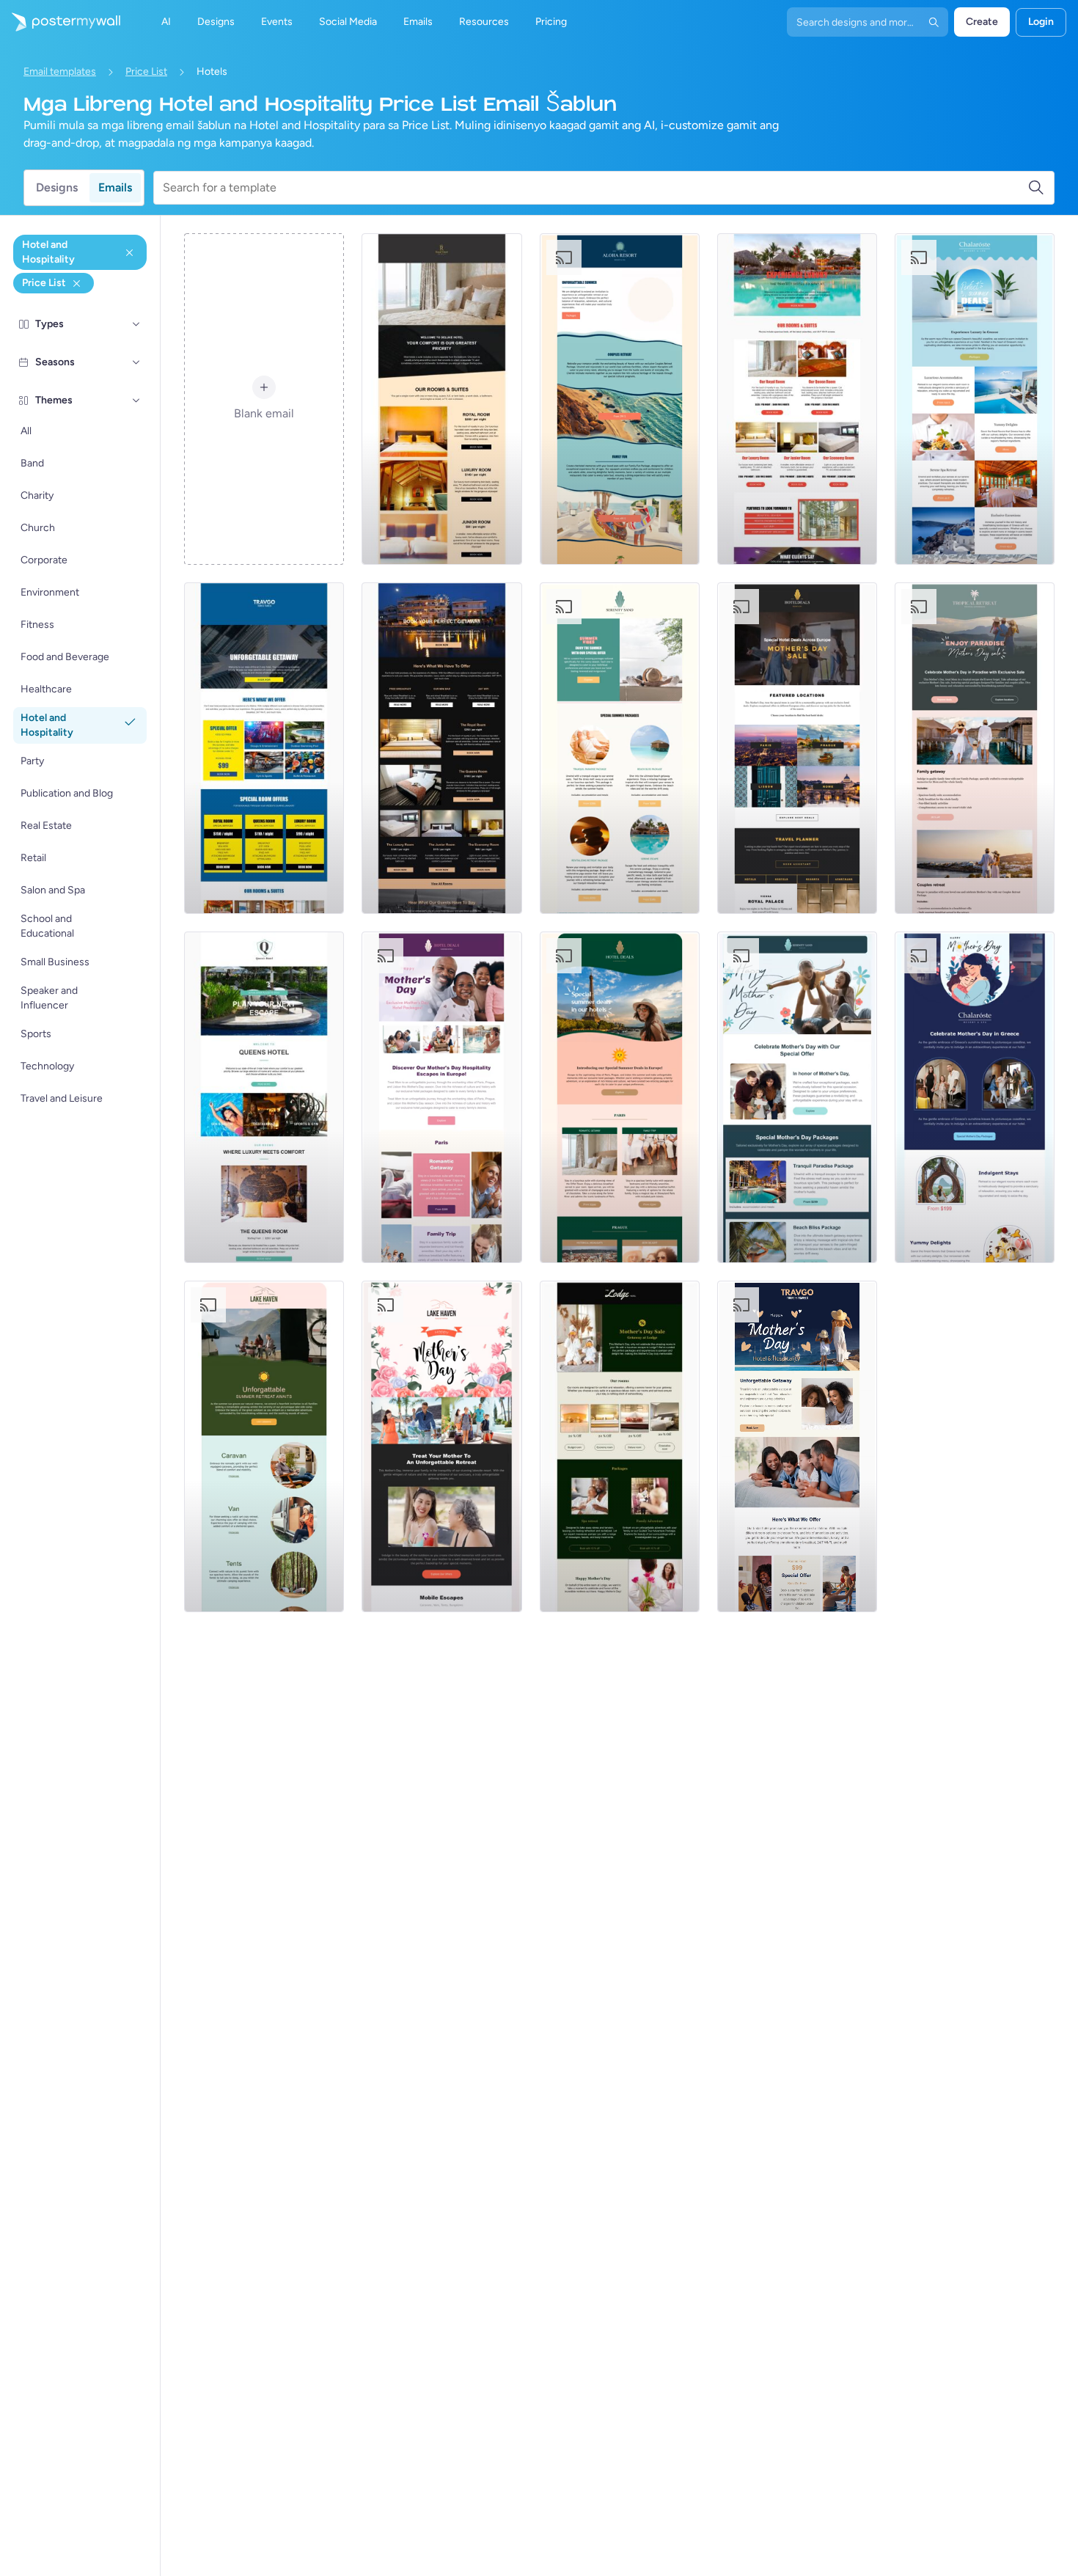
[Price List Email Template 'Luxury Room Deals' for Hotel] (441, 748)
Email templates (60, 72)
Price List (146, 72)
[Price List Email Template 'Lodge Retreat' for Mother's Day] (620, 1446)
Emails (115, 187)
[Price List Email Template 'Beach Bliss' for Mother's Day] (797, 1097)
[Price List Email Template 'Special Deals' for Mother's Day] (797, 748)
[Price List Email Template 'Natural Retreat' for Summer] (264, 1446)
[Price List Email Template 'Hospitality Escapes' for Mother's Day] (441, 1097)
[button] (136, 324)
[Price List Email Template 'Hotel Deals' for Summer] (620, 1097)
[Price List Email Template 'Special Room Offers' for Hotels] (264, 748)
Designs (57, 187)
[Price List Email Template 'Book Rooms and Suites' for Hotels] (441, 399)
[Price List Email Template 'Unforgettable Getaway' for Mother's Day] (797, 1446)
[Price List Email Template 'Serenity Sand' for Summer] (620, 748)
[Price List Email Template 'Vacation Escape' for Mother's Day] (441, 1446)
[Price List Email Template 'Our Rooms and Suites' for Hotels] (797, 399)
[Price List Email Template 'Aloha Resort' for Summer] (620, 399)
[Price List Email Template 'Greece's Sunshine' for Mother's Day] (975, 1097)
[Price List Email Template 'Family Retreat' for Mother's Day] (975, 748)
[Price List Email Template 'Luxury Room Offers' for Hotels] (264, 1097)
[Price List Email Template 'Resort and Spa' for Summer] (975, 399)
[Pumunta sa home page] (60, 22)
